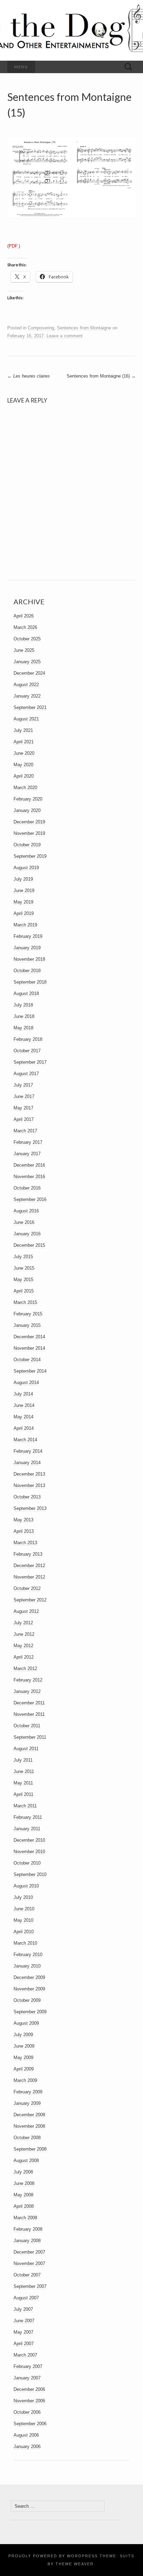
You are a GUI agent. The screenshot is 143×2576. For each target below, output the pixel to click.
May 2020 (23, 765)
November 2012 (29, 1577)
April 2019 (24, 913)
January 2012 (27, 1691)
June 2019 (24, 891)
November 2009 (29, 1989)
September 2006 (30, 2424)
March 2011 (25, 1806)
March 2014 (25, 1440)
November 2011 (29, 1714)
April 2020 (24, 776)
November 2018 (29, 959)
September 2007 (30, 2286)
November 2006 (29, 2401)
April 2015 (24, 1291)
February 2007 (28, 2366)
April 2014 (24, 1428)
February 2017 (28, 1142)
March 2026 (25, 627)
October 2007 (27, 2275)
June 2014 (24, 1405)
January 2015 (27, 1325)
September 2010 (30, 1874)
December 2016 (29, 1165)
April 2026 (24, 616)
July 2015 (23, 1257)
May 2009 (23, 2058)
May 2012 (23, 1646)
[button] (39, 178)
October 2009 (27, 2000)
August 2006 (26, 2435)
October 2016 (27, 1188)
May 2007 (23, 2332)
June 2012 (24, 1634)
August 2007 (26, 2298)
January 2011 (27, 1829)
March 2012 (25, 1669)
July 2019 (23, 879)
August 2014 (26, 1382)
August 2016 (26, 1211)
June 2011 (24, 1771)
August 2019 (26, 868)
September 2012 (30, 1600)
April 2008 (24, 2206)
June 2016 (24, 1222)
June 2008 (24, 2183)
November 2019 (29, 833)
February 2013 (28, 1554)
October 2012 (27, 1588)
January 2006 (27, 2447)
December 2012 (29, 1566)
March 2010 (25, 1943)
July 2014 (23, 1394)
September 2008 (30, 2149)
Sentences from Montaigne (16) (101, 376)
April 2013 (24, 1531)
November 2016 (29, 1177)
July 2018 (23, 1005)
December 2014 (29, 1337)
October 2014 (27, 1360)
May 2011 (23, 1783)
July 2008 (23, 2172)
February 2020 (28, 799)
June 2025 (24, 650)
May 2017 (23, 1108)
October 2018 (27, 971)
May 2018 (23, 1028)
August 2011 (26, 1749)
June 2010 (24, 1909)
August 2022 (26, 685)
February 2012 (28, 1680)
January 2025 (27, 662)
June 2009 (24, 2046)
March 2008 (25, 2218)
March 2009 (25, 2080)
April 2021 (24, 742)
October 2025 (27, 639)
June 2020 (24, 753)
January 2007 (27, 2378)
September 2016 (30, 1199)
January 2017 (27, 1154)
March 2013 (25, 1543)
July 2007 (23, 2309)
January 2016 (27, 1234)
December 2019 (29, 822)
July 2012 (23, 1623)
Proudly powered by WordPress (53, 2556)
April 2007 (24, 2344)
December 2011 (29, 1703)
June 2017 (24, 1096)
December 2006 (29, 2389)
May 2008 (23, 2195)
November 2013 (29, 1485)
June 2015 (24, 1268)
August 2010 (26, 1886)
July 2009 (23, 2035)
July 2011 (23, 1760)
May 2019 (23, 902)
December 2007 (29, 2252)
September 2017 (30, 1062)
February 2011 (28, 1817)
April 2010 (24, 1932)
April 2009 (24, 2069)
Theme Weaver (75, 2564)
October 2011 (27, 1726)
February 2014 (28, 1451)
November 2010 (29, 1852)
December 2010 (29, 1840)
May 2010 (23, 1920)
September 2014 (30, 1371)
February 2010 (28, 1955)
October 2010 (27, 1863)
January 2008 (27, 2241)
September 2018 (30, 982)
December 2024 (29, 673)
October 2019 (27, 845)
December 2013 (29, 1474)
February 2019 (28, 936)
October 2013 (27, 1497)
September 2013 (30, 1508)
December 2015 (29, 1245)
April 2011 (23, 1794)
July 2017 (23, 1085)
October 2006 (27, 2412)
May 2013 (23, 1520)
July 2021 (23, 730)
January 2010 (27, 1966)
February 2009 (28, 2092)
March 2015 (25, 1302)
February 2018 (28, 1039)
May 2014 (23, 1417)
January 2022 (27, 696)
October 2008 (27, 2138)
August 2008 (26, 2160)
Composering (41, 328)
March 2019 (25, 925)
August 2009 (26, 2023)
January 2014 (27, 1463)
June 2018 (24, 1016)
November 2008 (29, 2126)
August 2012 (26, 1611)
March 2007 (25, 2355)
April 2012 (24, 1657)
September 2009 (30, 2012)
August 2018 (26, 993)
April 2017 (24, 1119)
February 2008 (28, 2229)
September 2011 (30, 1737)
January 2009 (27, 2103)
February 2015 (28, 1314)
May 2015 (23, 1280)
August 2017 (26, 1074)
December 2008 (29, 2115)
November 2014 (29, 1348)
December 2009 (29, 1977)
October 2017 (27, 1051)
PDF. (14, 246)
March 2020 (25, 788)
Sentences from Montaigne (84, 328)
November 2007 (29, 2263)
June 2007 (24, 2321)
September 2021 (30, 707)
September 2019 (30, 856)
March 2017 (25, 1131)
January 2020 (27, 810)
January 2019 (27, 948)
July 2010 (23, 1897)
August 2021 (26, 719)
